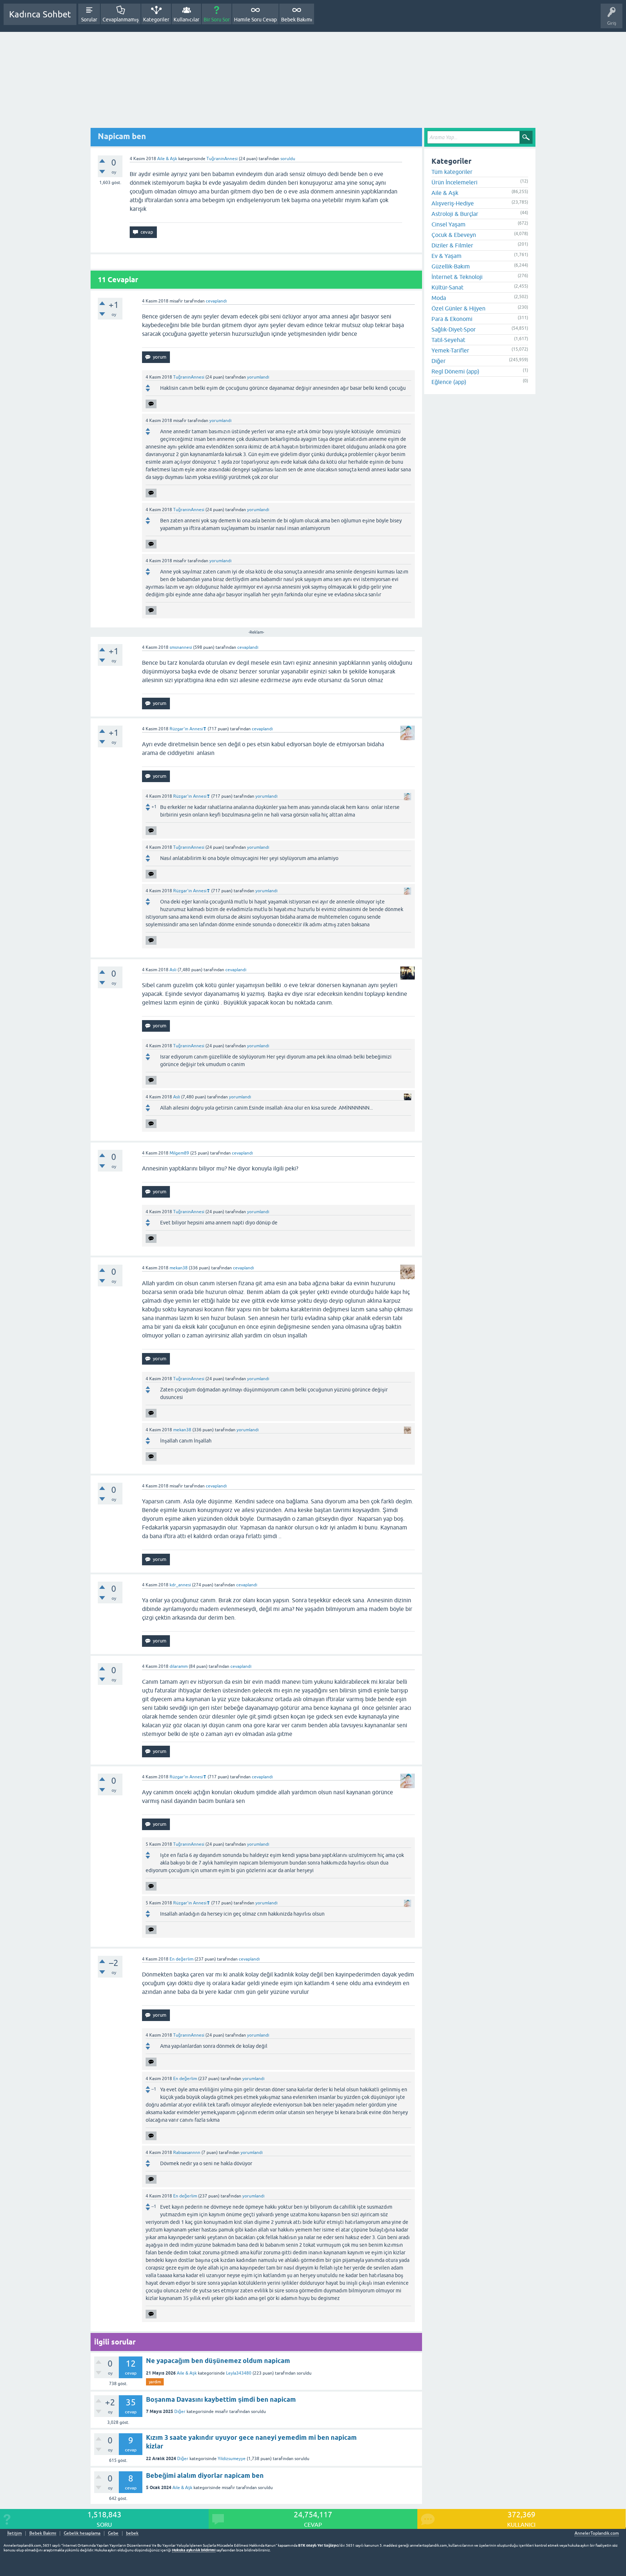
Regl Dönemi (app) (455, 371)
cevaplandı (216, 301)
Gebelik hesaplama (82, 2533)
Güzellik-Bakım (451, 266)
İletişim (14, 2533)
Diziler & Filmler (452, 245)
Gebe (113, 2533)
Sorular (89, 20)
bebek (132, 2533)
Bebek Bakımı (297, 20)
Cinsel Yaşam (448, 224)
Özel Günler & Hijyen (458, 308)
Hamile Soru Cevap (255, 20)
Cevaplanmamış (121, 20)
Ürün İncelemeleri (454, 182)
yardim (155, 2382)
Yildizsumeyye (232, 2459)
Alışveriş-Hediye (453, 203)
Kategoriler (156, 20)
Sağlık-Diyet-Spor (454, 329)
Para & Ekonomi (452, 319)
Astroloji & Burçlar (455, 214)
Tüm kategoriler (452, 172)
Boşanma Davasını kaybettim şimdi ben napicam (221, 2399)
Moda (439, 298)
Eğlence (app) (449, 382)
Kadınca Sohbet (40, 14)
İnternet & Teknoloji (457, 277)
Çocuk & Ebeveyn (454, 235)
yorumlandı (258, 377)
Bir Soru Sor (217, 20)
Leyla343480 (239, 2373)
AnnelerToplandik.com (597, 2533)
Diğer (180, 2412)
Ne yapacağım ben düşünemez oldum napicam (218, 2361)
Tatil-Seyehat (448, 340)
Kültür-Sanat (447, 287)
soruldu (288, 159)
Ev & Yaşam (446, 256)
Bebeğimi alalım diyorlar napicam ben (205, 2475)
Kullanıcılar (186, 20)
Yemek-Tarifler (450, 350)
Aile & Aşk (167, 159)
